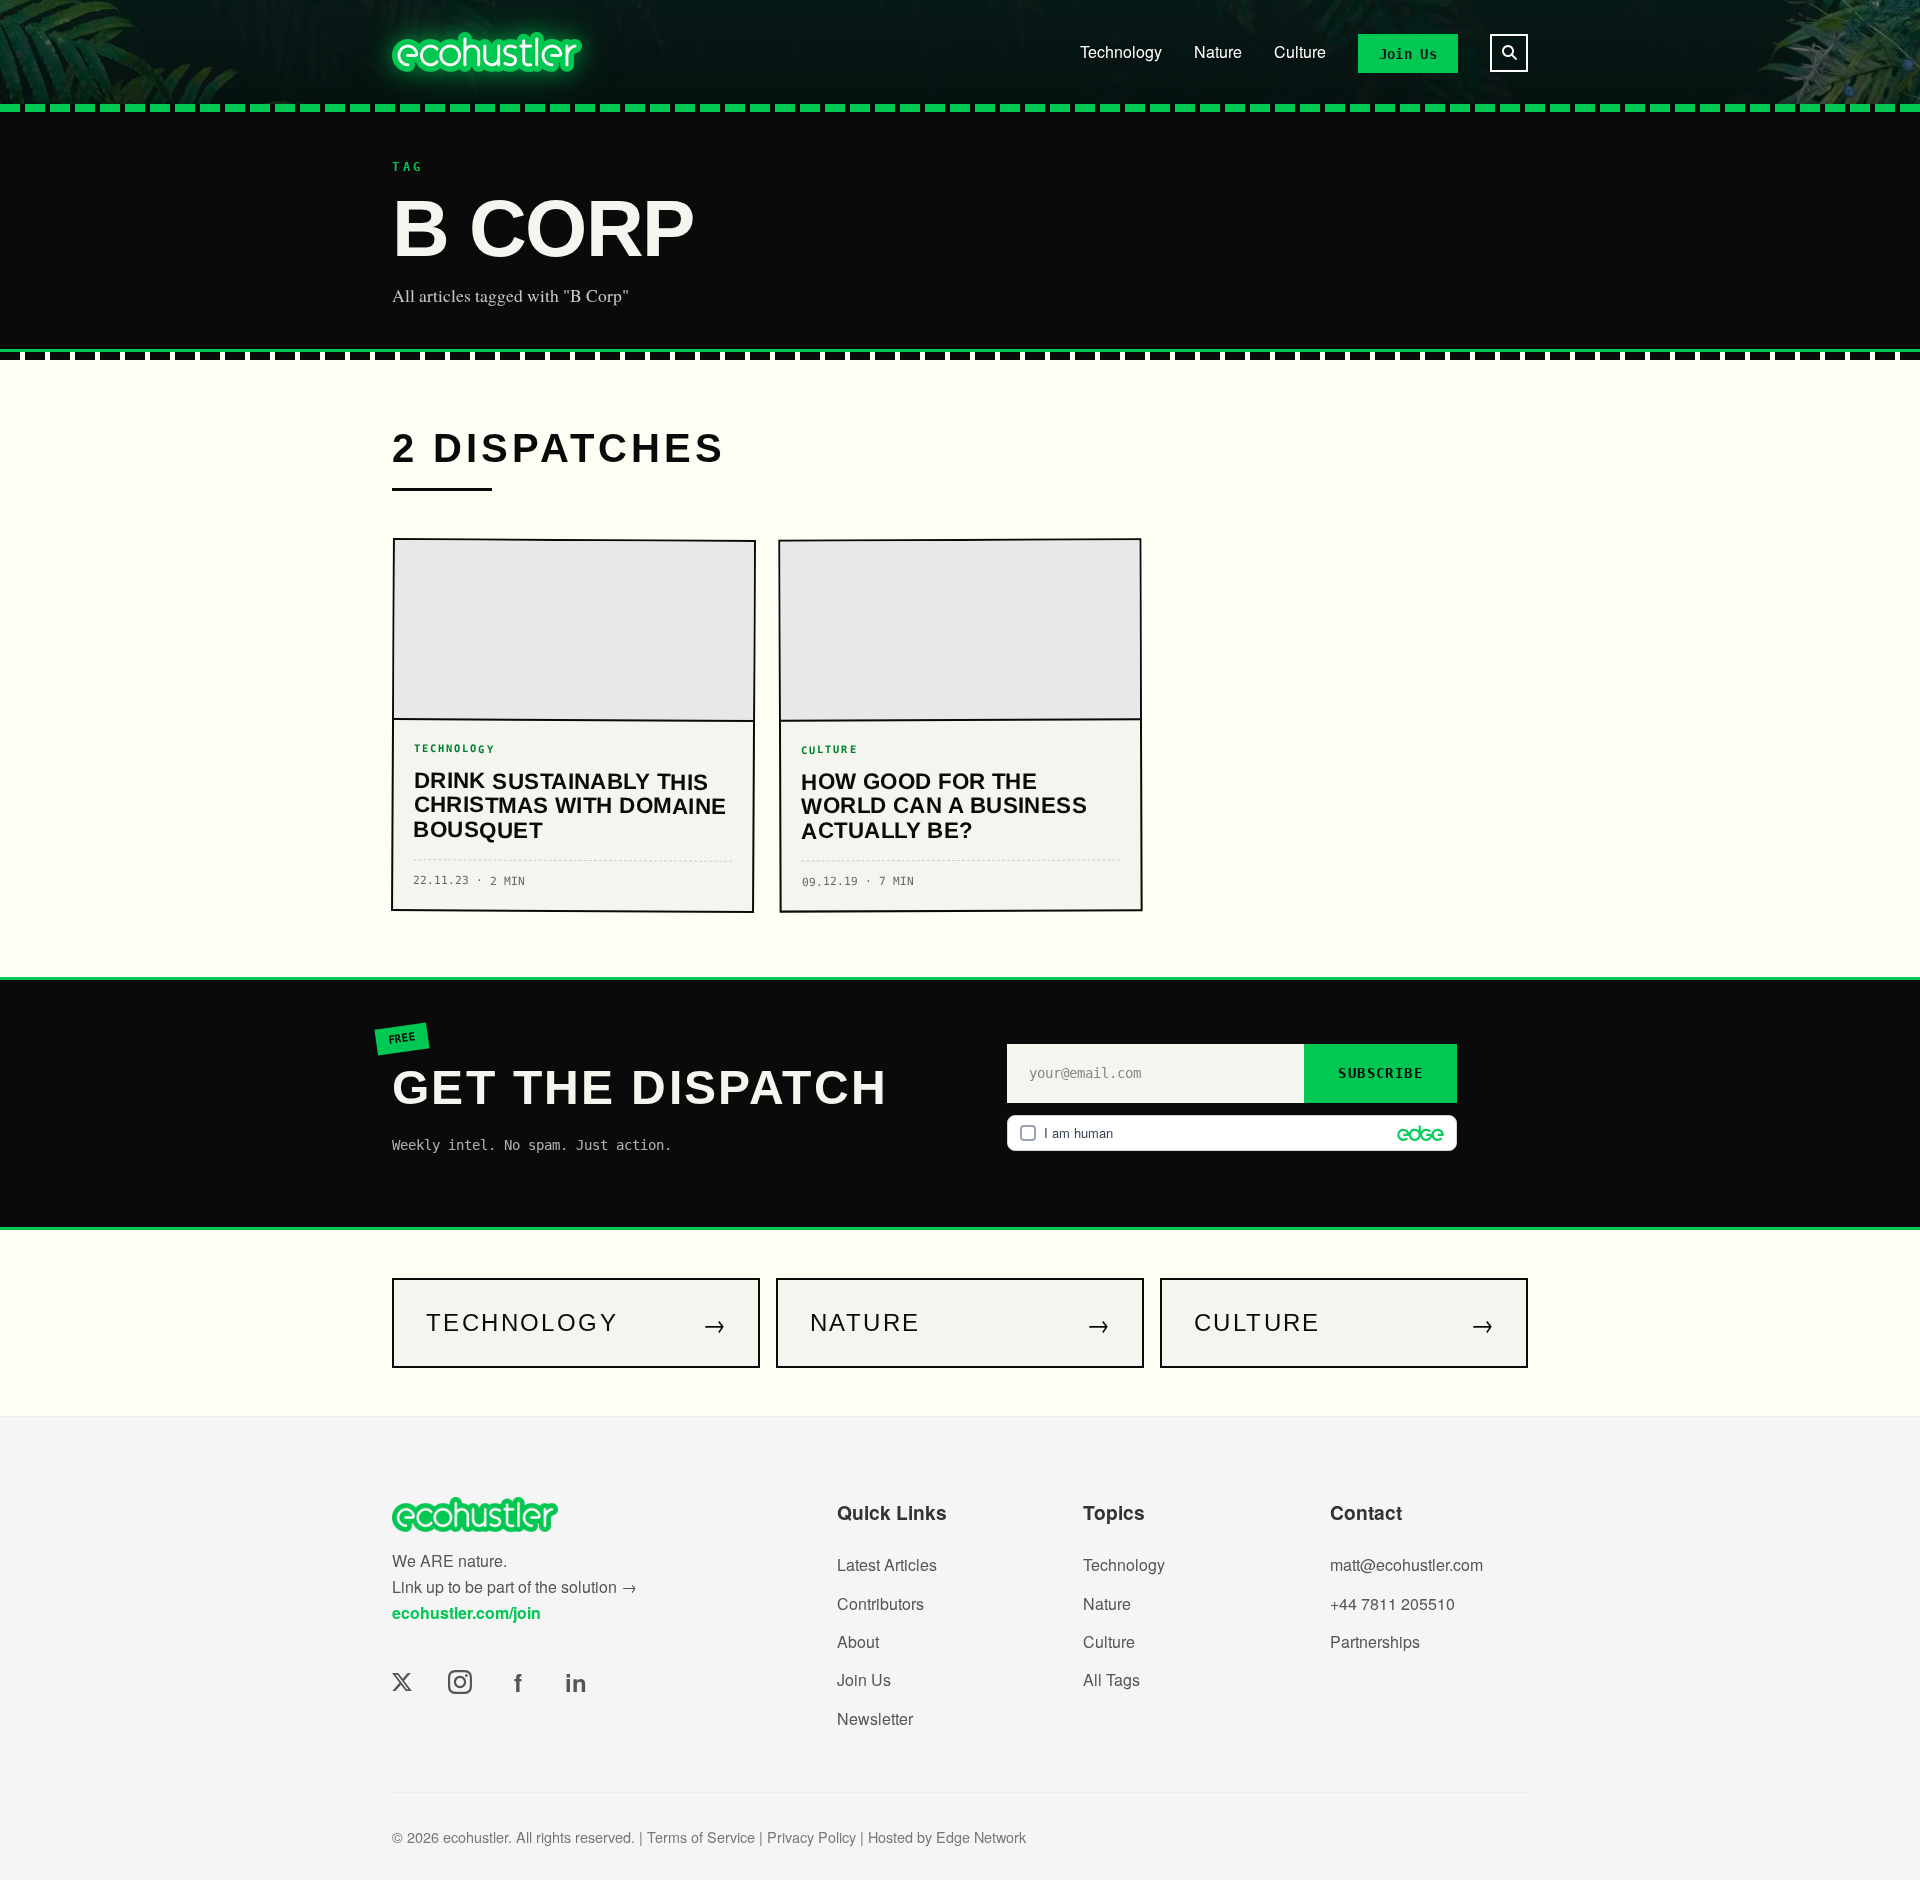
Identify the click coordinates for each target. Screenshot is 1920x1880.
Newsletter (875, 1718)
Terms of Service (701, 1836)
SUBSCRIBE (1380, 1073)
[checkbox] (1232, 1133)
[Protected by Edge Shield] (1415, 1133)
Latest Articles (887, 1564)
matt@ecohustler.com (1406, 1564)
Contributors (880, 1603)
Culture (1300, 51)
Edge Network (981, 1836)
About (858, 1641)
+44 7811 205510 (1392, 1603)
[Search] (1509, 53)
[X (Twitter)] (402, 1682)
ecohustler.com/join (466, 1612)
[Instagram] (460, 1682)
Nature (1218, 51)
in (576, 1682)
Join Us (1408, 53)
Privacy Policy (811, 1836)
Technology (1121, 51)
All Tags (1111, 1679)
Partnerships (1375, 1641)
